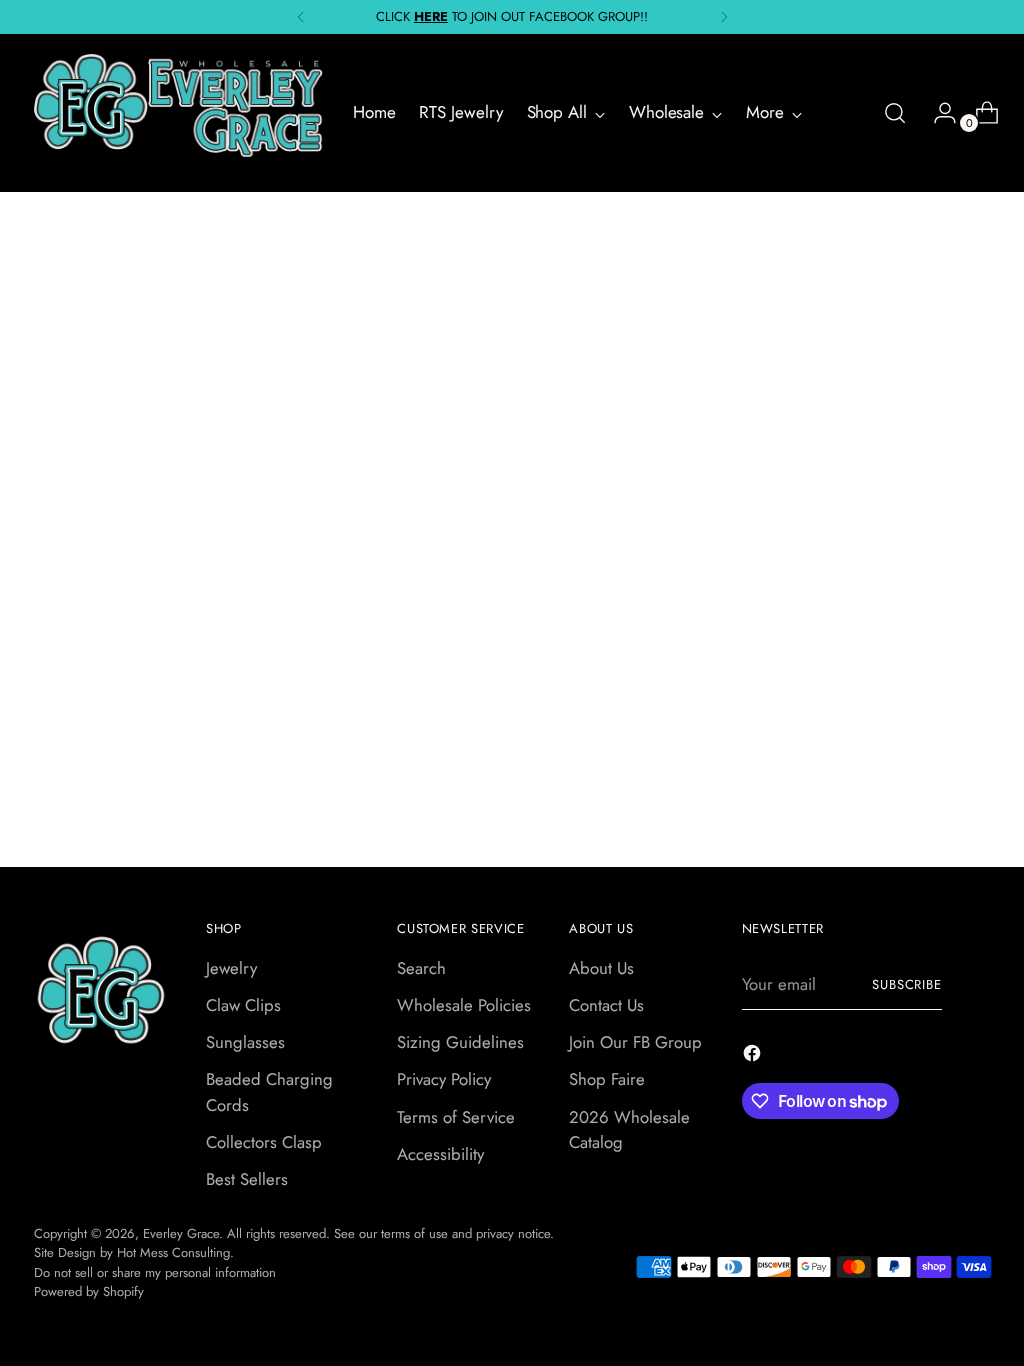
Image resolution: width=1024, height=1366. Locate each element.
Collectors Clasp (264, 1142)
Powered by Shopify (89, 1291)
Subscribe (907, 984)
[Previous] (301, 17)
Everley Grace (181, 1233)
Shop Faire (607, 1079)
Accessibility (440, 1154)
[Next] (724, 17)
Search (421, 968)
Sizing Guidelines (460, 1042)
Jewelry (231, 968)
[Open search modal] (895, 113)
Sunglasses (245, 1042)
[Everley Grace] (179, 113)
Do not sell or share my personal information (155, 1272)
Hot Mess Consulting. (175, 1252)
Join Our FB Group (635, 1042)
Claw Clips (243, 1005)
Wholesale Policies (464, 1005)
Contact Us (606, 1005)
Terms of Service (456, 1117)
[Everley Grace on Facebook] (754, 1056)
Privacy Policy (444, 1079)
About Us (601, 968)
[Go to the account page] (937, 113)
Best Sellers (247, 1179)
